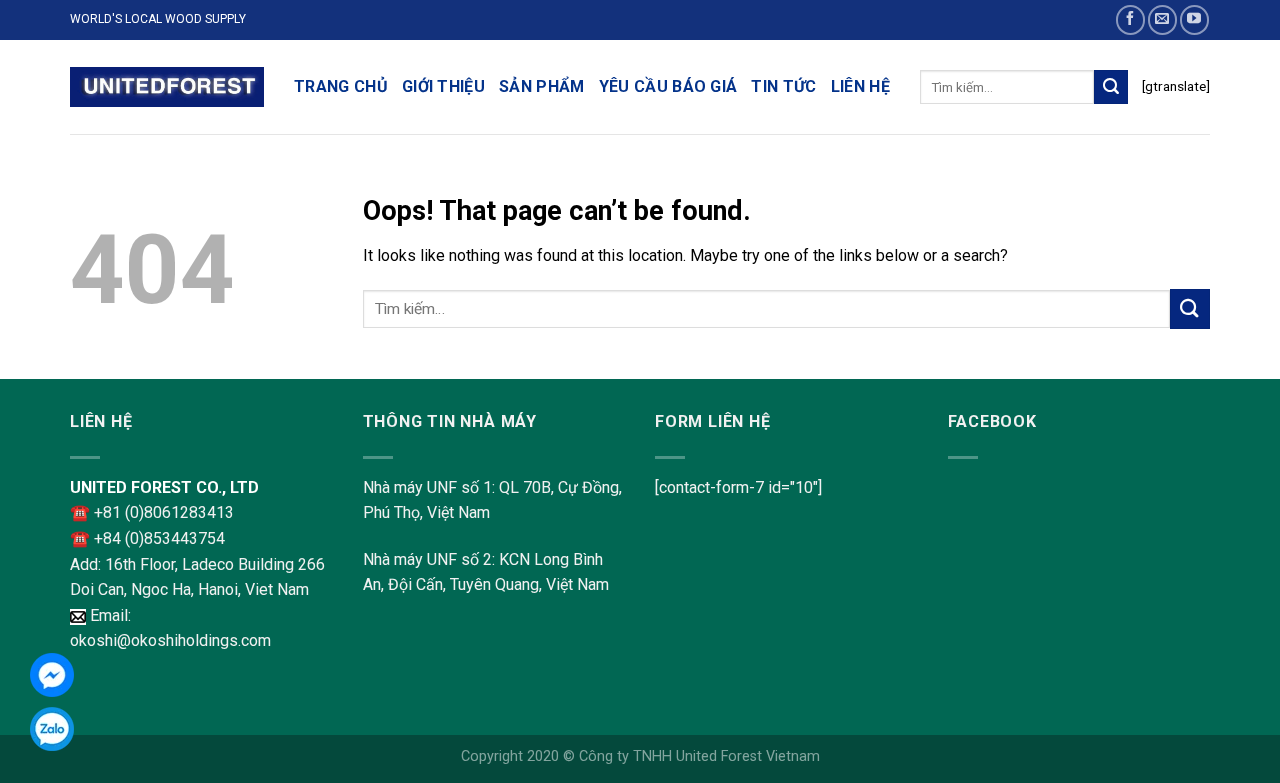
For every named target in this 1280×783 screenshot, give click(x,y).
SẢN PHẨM (542, 86)
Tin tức (783, 86)
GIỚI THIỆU (443, 86)
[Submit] (1111, 87)
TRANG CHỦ (341, 86)
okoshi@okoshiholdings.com (170, 640)
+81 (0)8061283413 (164, 512)
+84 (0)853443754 (159, 538)
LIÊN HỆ (860, 86)
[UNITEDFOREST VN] (167, 87)
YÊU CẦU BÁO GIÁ (668, 86)
